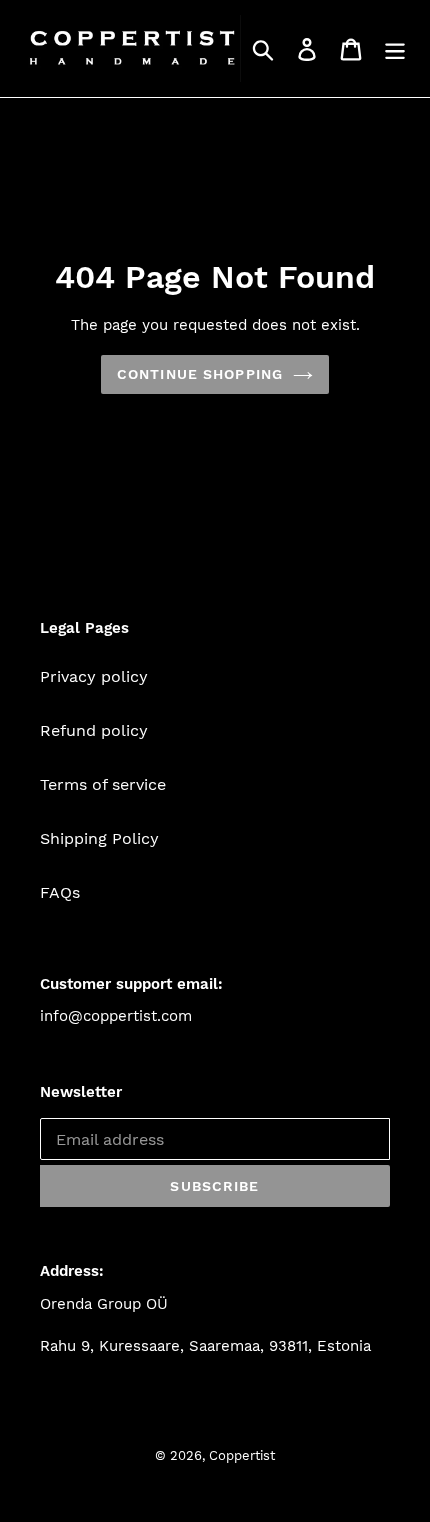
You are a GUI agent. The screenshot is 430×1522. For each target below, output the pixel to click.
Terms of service (103, 784)
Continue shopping (200, 374)
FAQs (60, 892)
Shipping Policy (99, 838)
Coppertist (242, 1455)
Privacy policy (94, 676)
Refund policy (94, 730)
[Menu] (395, 48)
